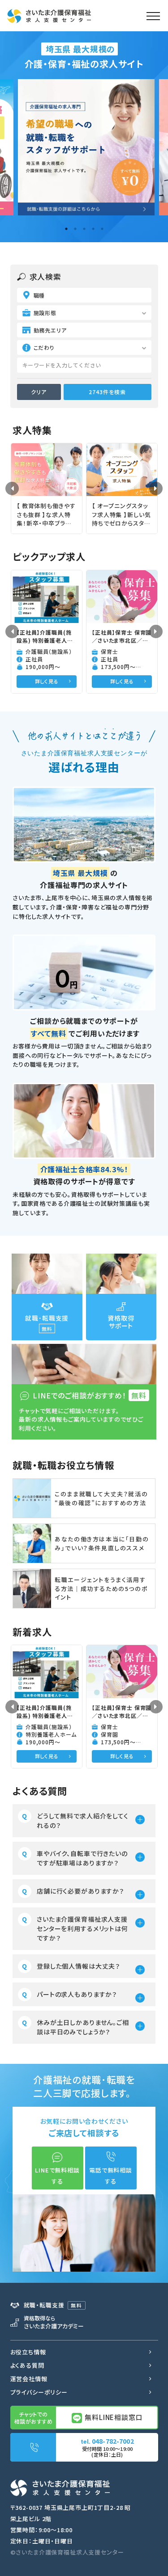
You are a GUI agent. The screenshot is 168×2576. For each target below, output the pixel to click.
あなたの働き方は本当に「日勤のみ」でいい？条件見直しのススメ (102, 1543)
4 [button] (93, 229)
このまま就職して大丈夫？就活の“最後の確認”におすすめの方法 (101, 1498)
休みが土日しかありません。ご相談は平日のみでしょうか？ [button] (83, 2027)
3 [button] (84, 229)
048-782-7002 (113, 2441)
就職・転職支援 (53, 2305)
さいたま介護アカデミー (54, 2322)
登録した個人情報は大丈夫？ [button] (78, 1966)
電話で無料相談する (111, 2176)
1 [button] (66, 229)
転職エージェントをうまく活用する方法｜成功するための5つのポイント (101, 1588)
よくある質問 (27, 2365)
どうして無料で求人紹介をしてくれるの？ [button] (83, 1820)
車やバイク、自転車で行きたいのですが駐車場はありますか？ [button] (82, 1858)
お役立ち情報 (28, 2352)
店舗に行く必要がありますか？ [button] (80, 1891)
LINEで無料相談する (57, 2176)
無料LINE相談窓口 (113, 2417)
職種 (39, 295)
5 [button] (102, 229)
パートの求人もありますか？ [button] (77, 1994)
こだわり (44, 347)
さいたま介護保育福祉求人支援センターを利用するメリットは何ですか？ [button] (82, 1928)
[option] (84, 147)
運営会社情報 (29, 2379)
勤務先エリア (50, 330)
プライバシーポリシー (39, 2392)
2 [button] (75, 229)
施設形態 (45, 313)
